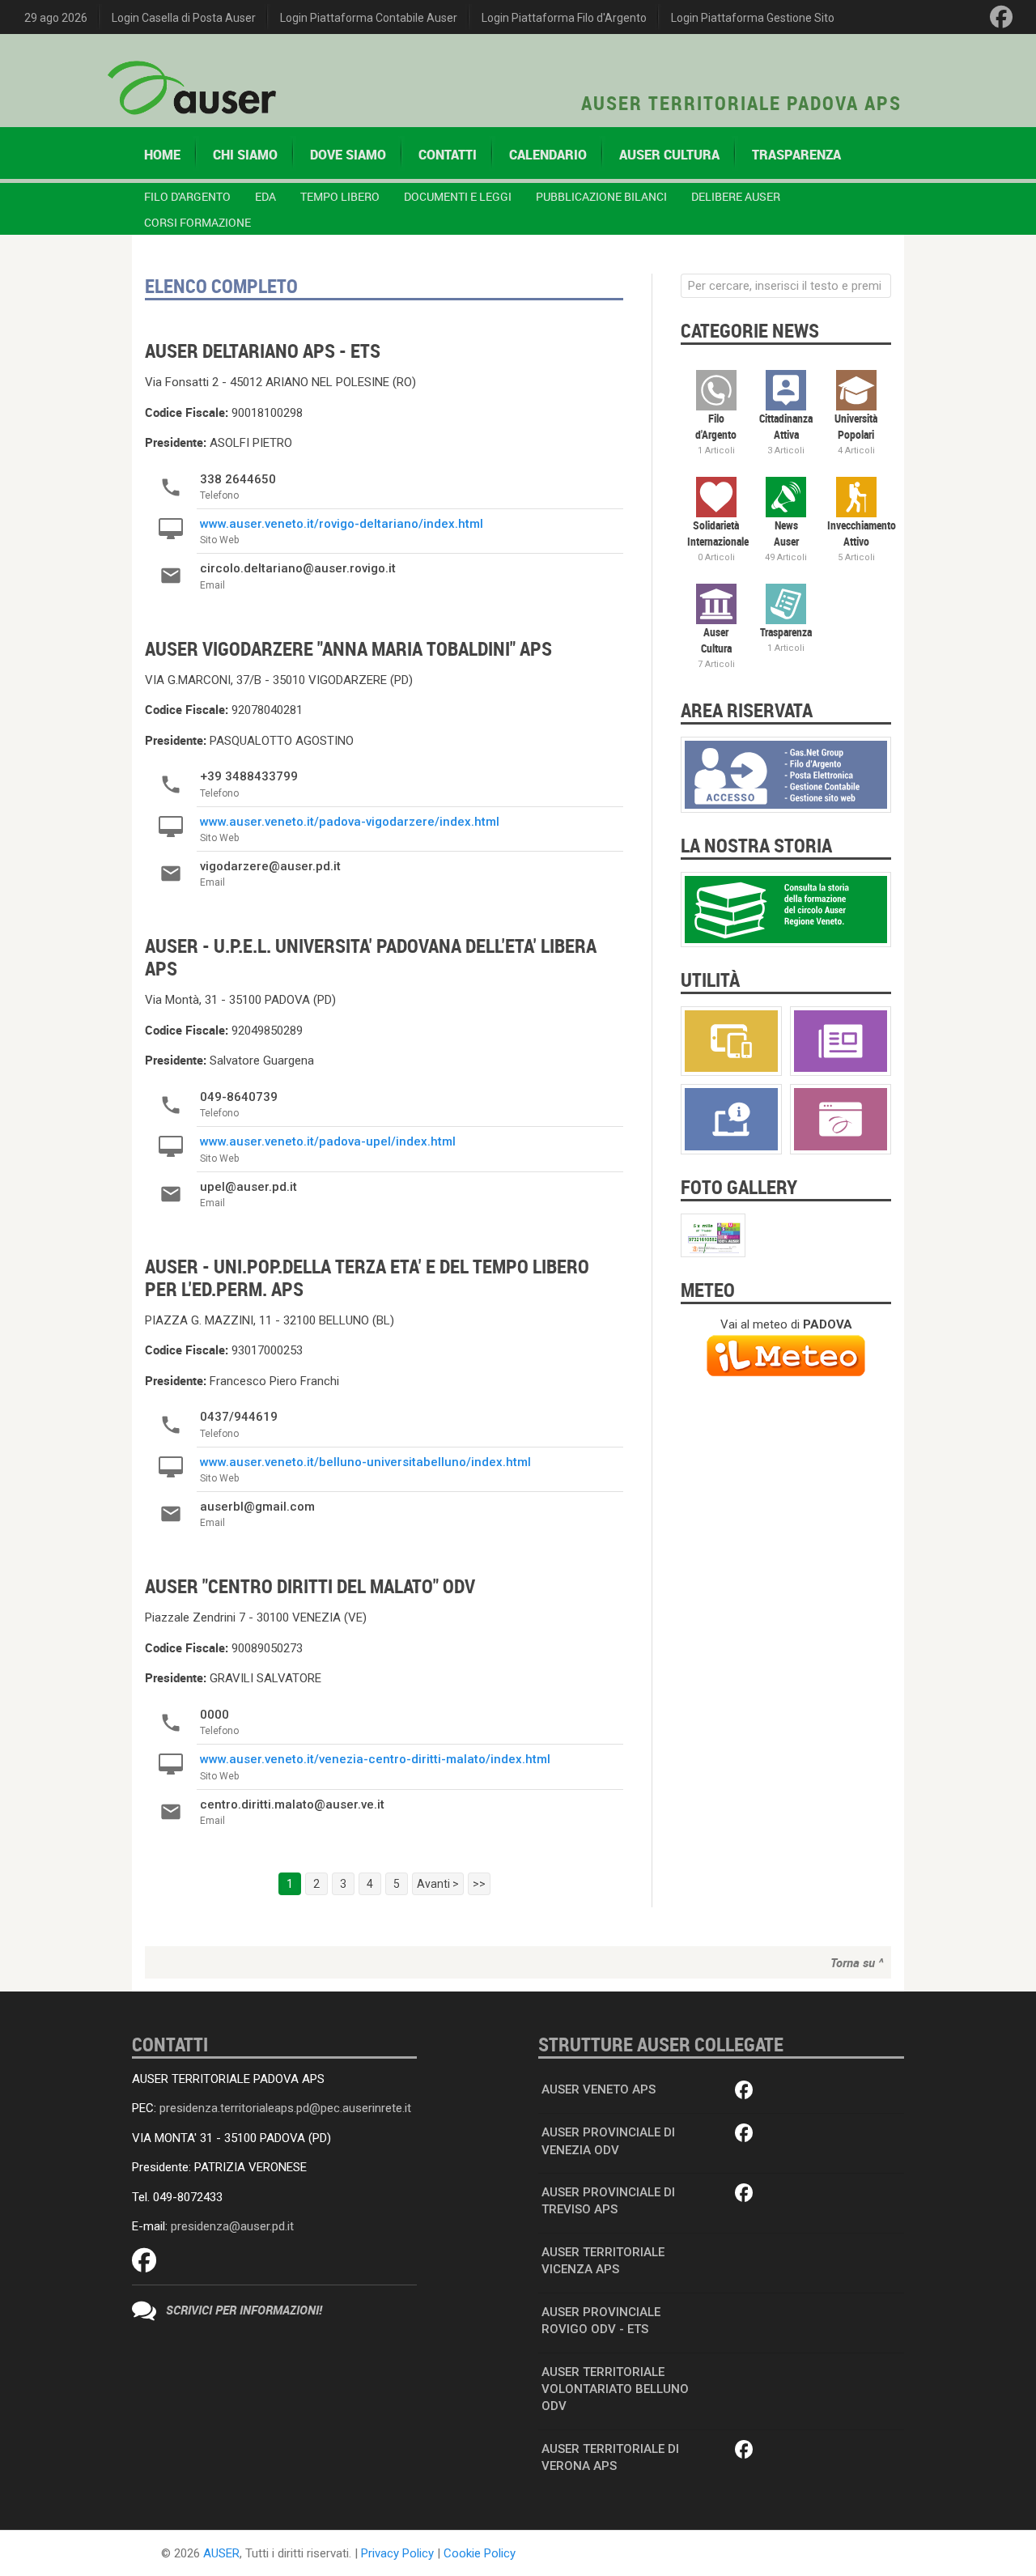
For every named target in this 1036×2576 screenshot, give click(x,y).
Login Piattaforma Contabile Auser (369, 18)
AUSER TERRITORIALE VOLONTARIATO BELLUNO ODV (615, 2389)
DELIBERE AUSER (736, 196)
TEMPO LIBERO (340, 196)
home (162, 155)
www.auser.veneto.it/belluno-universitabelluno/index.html (365, 1462)
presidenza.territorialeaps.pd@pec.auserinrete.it (285, 2108)
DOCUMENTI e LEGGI (458, 196)
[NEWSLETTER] (841, 1040)
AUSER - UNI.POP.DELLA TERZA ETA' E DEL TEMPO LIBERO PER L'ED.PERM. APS (367, 1277)
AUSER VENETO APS (599, 2089)
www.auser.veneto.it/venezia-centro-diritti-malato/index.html (375, 1759)
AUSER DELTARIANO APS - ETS (263, 351)
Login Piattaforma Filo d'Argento (564, 18)
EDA (265, 196)
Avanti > (438, 1884)
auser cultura (669, 155)
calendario (548, 155)
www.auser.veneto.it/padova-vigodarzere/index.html (350, 822)
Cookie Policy (480, 2553)
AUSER (221, 2553)
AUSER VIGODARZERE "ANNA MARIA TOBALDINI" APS (348, 648)
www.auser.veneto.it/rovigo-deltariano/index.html (342, 524)
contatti (448, 155)
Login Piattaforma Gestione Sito (753, 18)
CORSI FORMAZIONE (197, 222)
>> (479, 1884)
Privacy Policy (397, 2553)
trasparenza (796, 155)
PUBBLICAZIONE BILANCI (601, 196)
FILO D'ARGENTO (187, 196)
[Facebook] (1001, 17)
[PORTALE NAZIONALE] (841, 1119)
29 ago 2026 (56, 18)
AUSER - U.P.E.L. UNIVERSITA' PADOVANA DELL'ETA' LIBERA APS (371, 957)
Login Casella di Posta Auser (184, 18)
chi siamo (245, 155)
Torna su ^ (857, 1962)
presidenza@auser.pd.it (232, 2226)
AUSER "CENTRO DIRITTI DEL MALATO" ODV (310, 1586)
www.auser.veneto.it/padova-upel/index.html (328, 1141)
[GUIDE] (731, 1119)
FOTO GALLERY (739, 1187)
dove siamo (348, 155)
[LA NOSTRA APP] (731, 1040)
